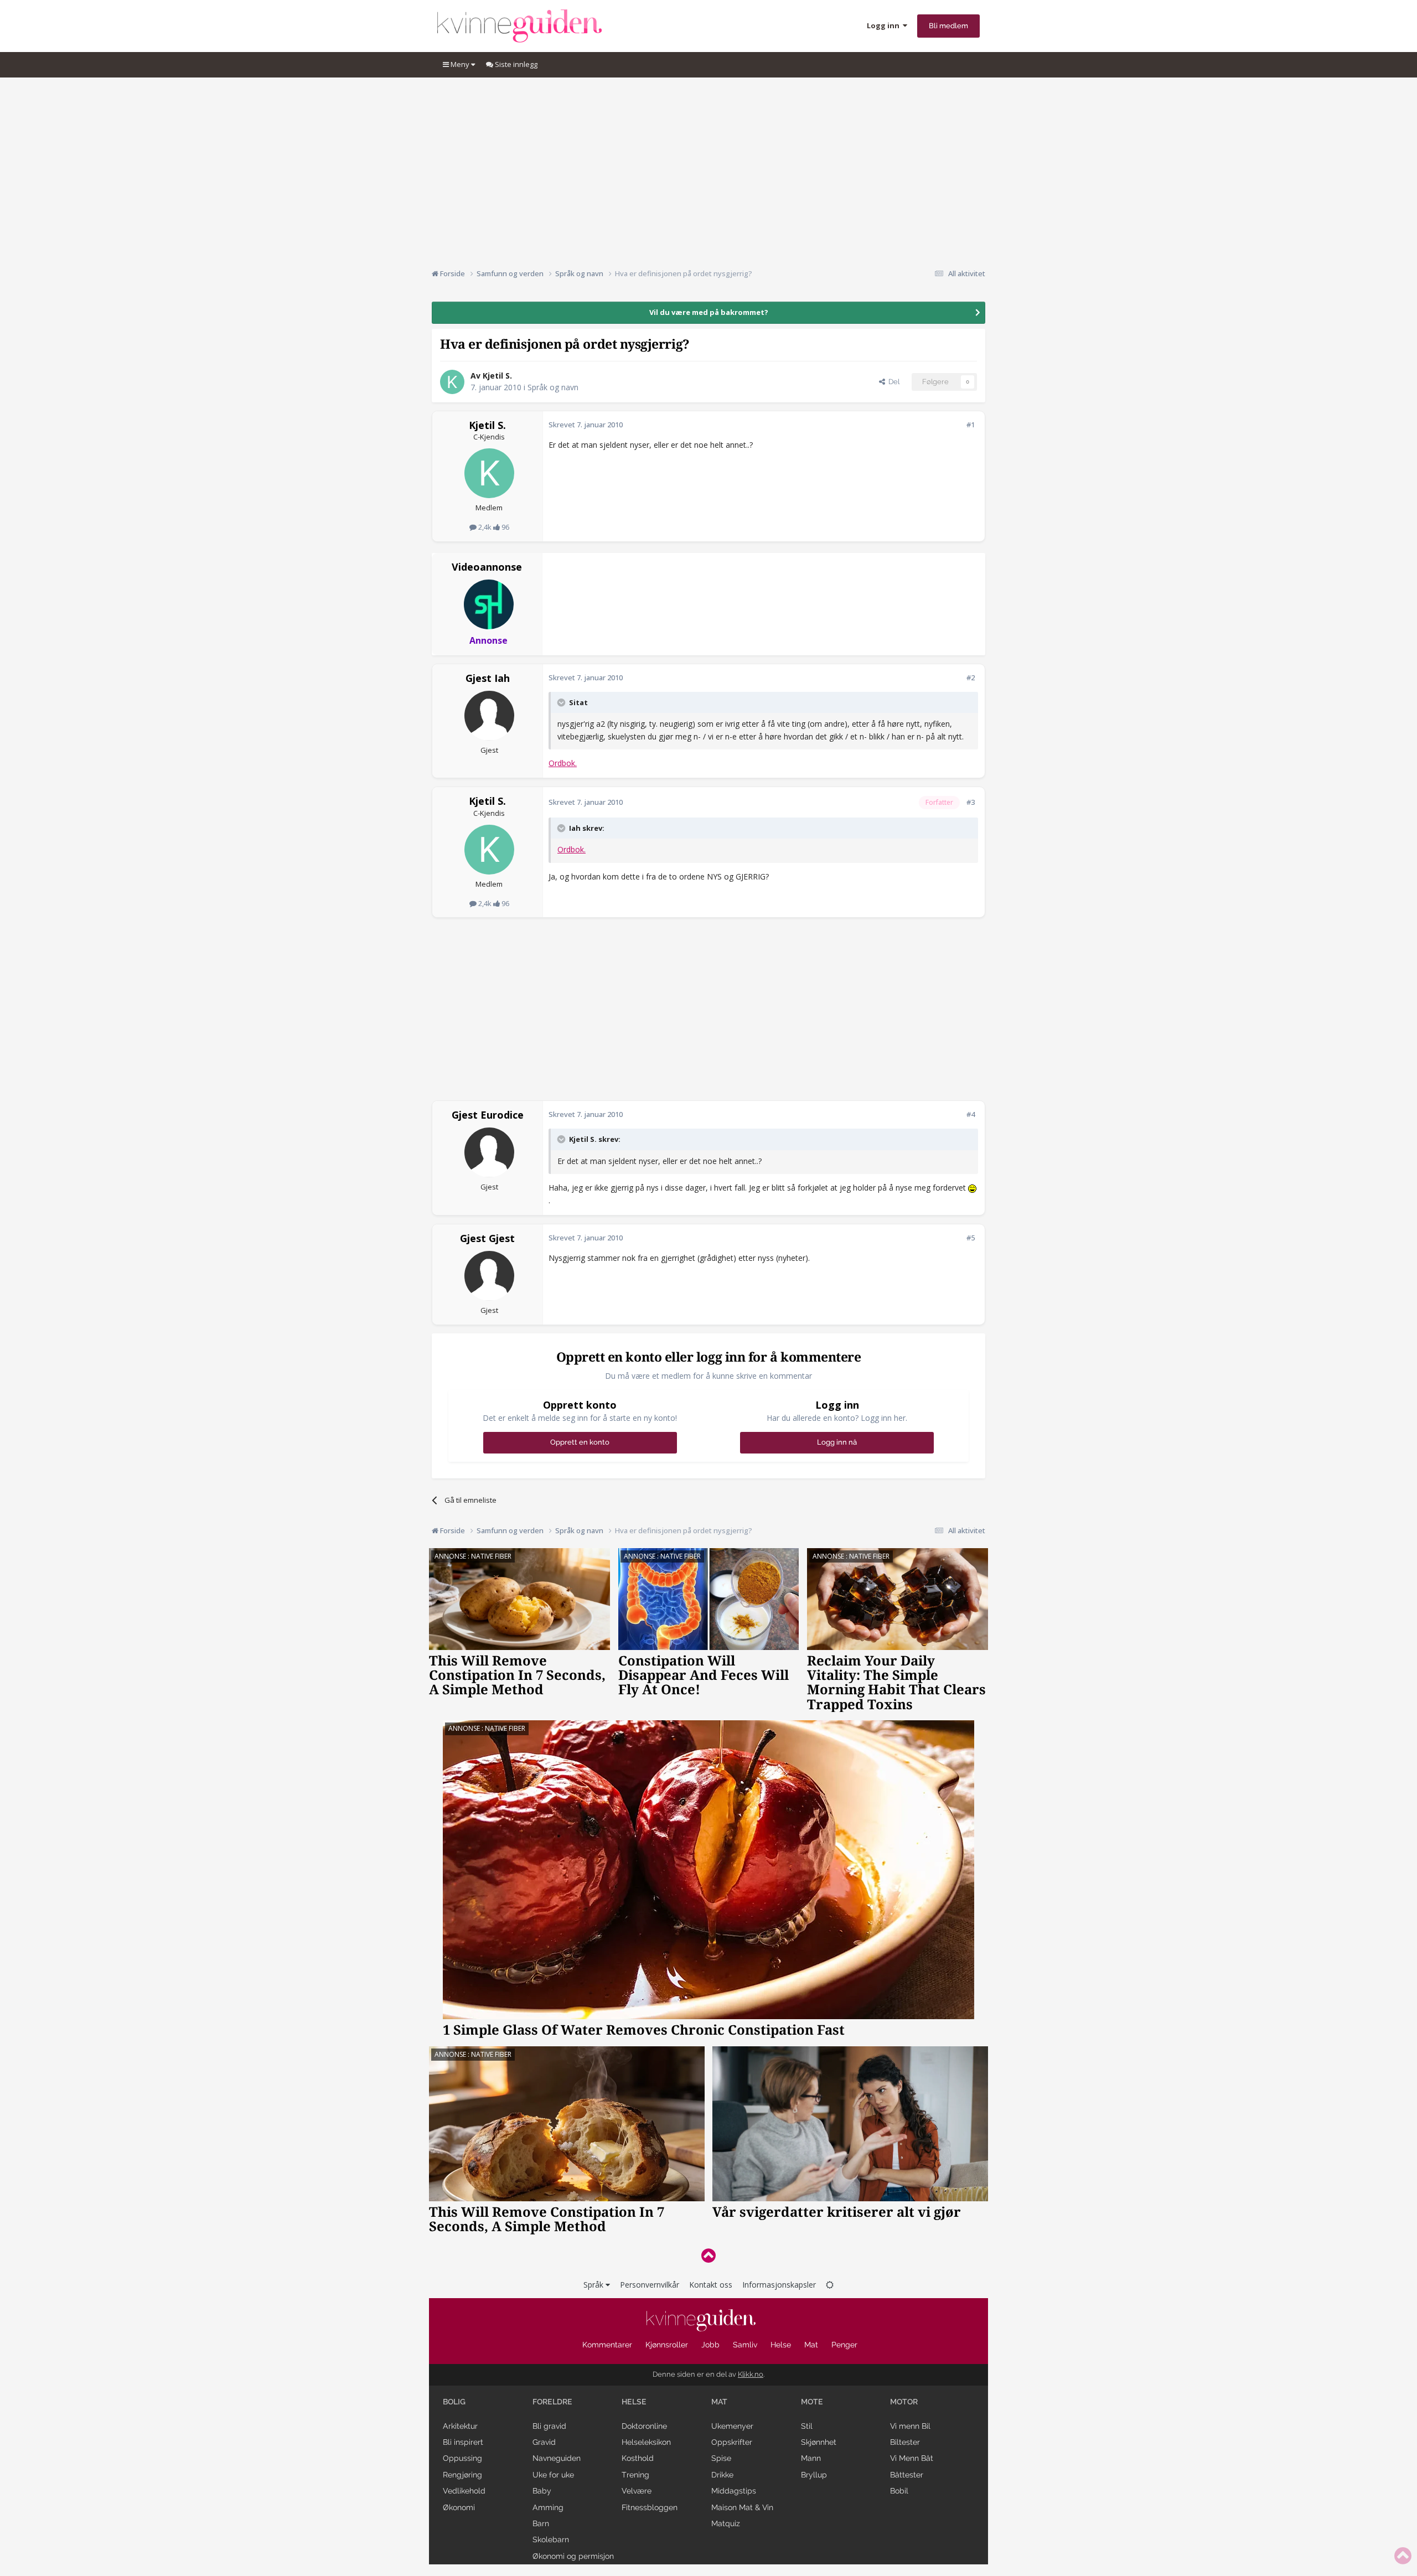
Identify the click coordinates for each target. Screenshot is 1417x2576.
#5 (971, 1238)
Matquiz (726, 2523)
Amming (548, 2507)
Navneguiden (557, 2458)
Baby (542, 2491)
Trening (635, 2475)
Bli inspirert (463, 2442)
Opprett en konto (580, 1442)
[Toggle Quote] (562, 702)
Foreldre (552, 2402)
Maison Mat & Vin (742, 2507)
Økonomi (459, 2507)
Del (892, 382)
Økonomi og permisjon (573, 2556)
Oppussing (462, 2458)
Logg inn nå (837, 1442)
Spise (721, 2458)
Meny (460, 64)
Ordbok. (563, 763)
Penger (844, 2345)
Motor (904, 2402)
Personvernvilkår (650, 2285)
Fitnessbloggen (650, 2507)
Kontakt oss (711, 2285)
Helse (781, 2345)
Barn (541, 2523)
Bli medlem (948, 26)
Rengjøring (462, 2475)
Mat (811, 2345)
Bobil (899, 2491)
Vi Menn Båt (912, 2458)
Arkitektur (460, 2426)
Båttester (907, 2475)
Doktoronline (644, 2426)
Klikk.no (751, 2374)
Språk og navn (553, 387)
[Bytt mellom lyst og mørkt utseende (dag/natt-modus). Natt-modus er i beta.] (830, 2285)
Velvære (637, 2491)
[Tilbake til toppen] (708, 2255)
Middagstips (734, 2491)
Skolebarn (551, 2539)
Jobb (710, 2345)
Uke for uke (553, 2475)
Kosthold (638, 2458)
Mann (811, 2458)
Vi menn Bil (910, 2426)
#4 (971, 1114)
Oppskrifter (732, 2442)
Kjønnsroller (667, 2345)
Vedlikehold (464, 2491)
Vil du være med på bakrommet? (709, 312)
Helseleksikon (646, 2442)
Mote (812, 2402)
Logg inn (885, 25)
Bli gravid (549, 2426)
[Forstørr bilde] (972, 1188)
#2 (971, 677)
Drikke (722, 2475)
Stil (807, 2426)
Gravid (544, 2442)
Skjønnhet (819, 2442)
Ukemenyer (732, 2426)
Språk (594, 2285)
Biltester (905, 2442)
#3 (971, 802)
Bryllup (814, 2475)
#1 (971, 425)
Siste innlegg (515, 64)
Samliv (745, 2345)
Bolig (454, 2402)
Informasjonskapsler (779, 2285)
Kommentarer (607, 2345)
